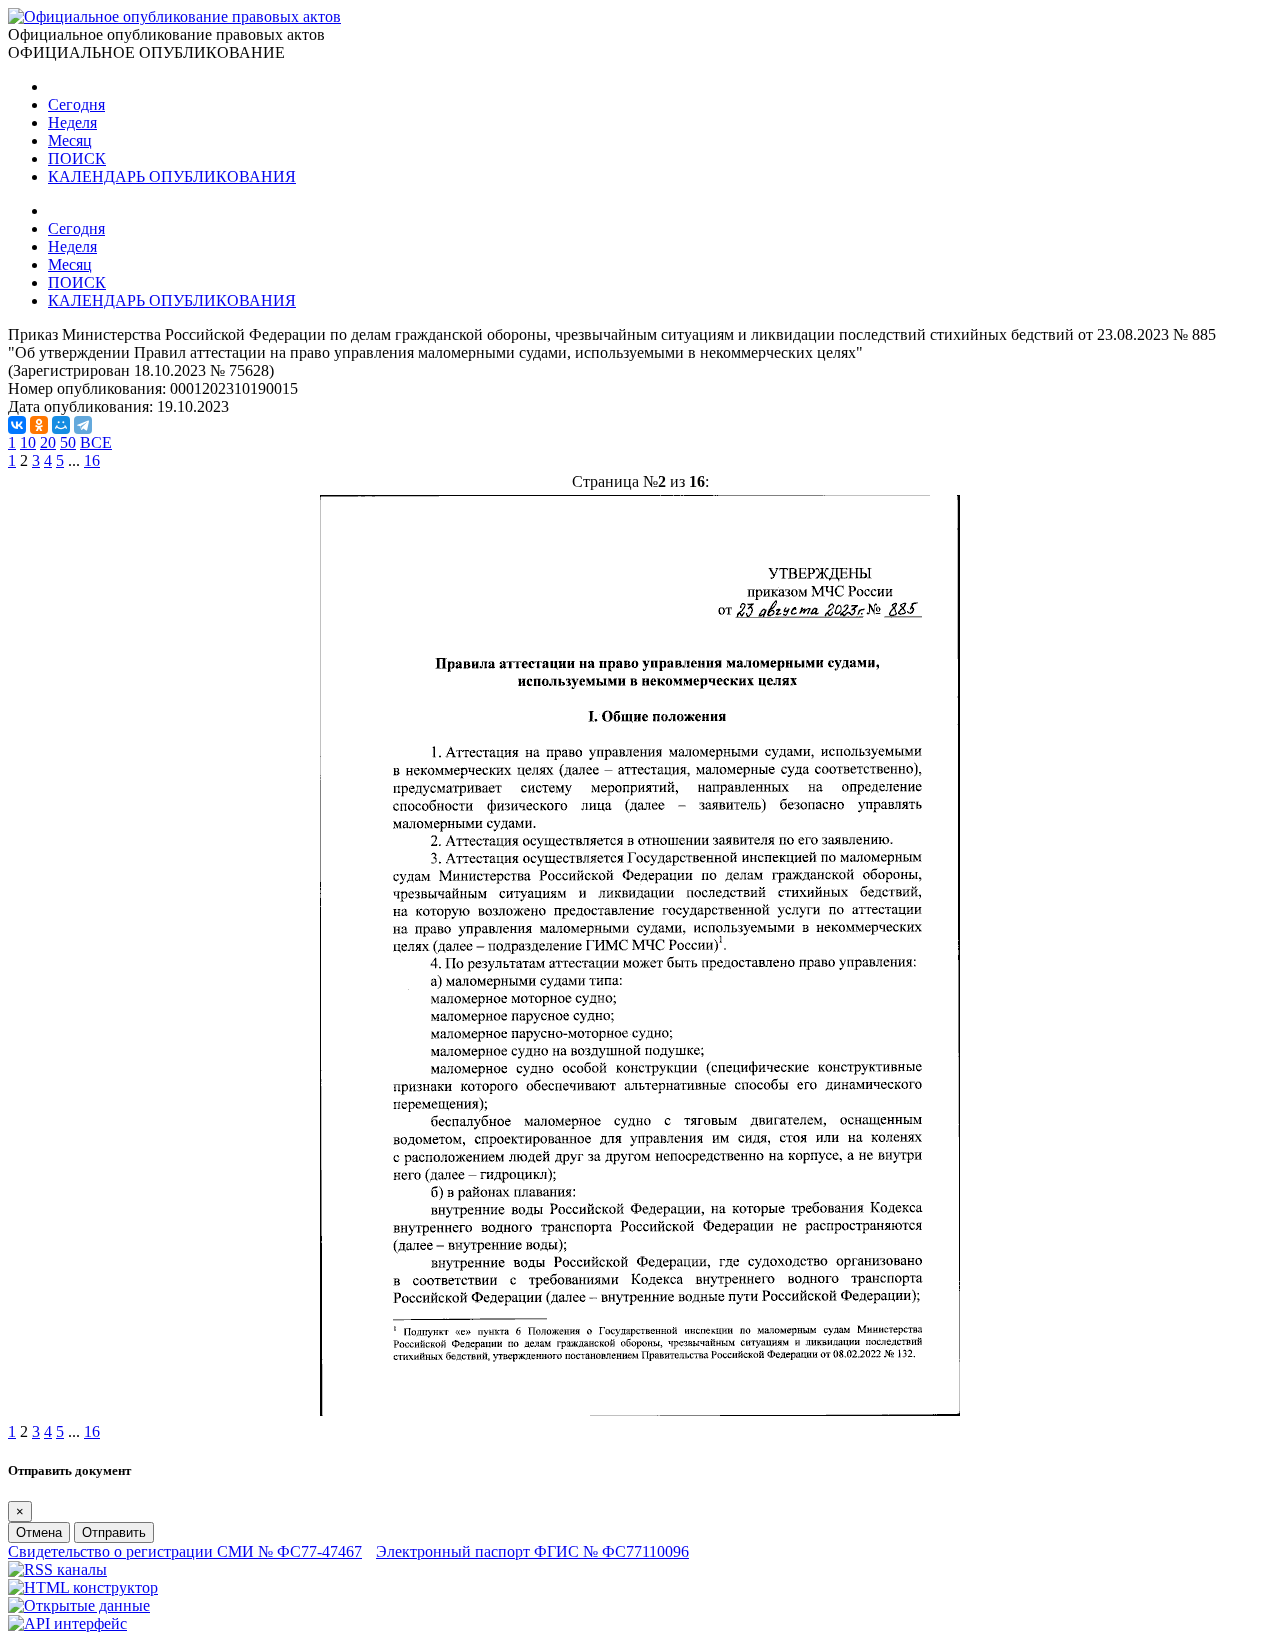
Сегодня (76, 104)
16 (92, 460)
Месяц (70, 140)
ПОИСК (77, 158)
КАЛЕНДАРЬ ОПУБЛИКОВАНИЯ (172, 176)
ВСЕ (96, 442)
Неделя (72, 122)
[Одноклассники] (39, 425)
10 (28, 442)
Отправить (114, 1532)
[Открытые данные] (79, 1605)
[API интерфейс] (67, 1623)
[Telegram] (83, 425)
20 (48, 442)
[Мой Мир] (61, 425)
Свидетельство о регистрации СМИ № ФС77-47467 (185, 1551)
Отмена (39, 1532)
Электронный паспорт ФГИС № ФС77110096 (532, 1551)
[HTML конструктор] (83, 1587)
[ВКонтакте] (17, 425)
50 (68, 442)
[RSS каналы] (57, 1569)
